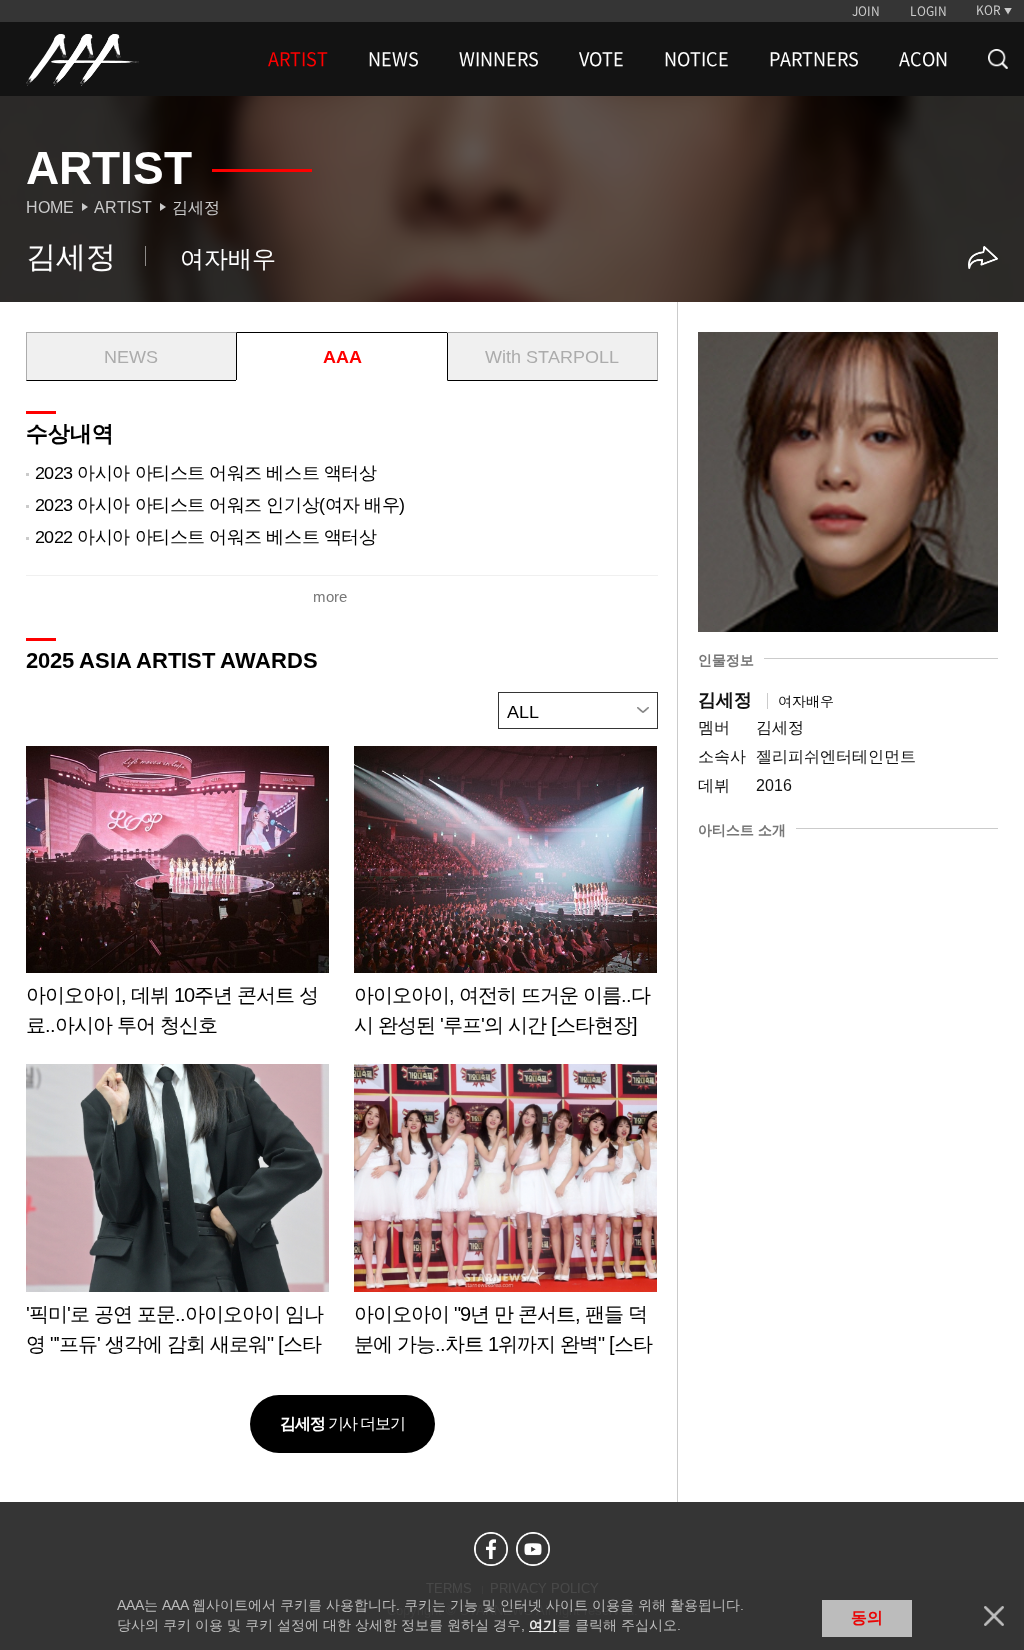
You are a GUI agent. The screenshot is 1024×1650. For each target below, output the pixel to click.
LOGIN (928, 11)
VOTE (601, 59)
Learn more (177, 899)
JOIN (866, 11)
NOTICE (696, 59)
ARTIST (298, 59)
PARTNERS (814, 59)
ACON (923, 59)
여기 (543, 1625)
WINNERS (499, 59)
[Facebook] (491, 1549)
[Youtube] (533, 1549)
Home (50, 207)
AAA (342, 357)
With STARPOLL (552, 357)
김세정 (196, 207)
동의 (867, 1617)
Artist (123, 207)
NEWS (393, 59)
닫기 (994, 1616)
